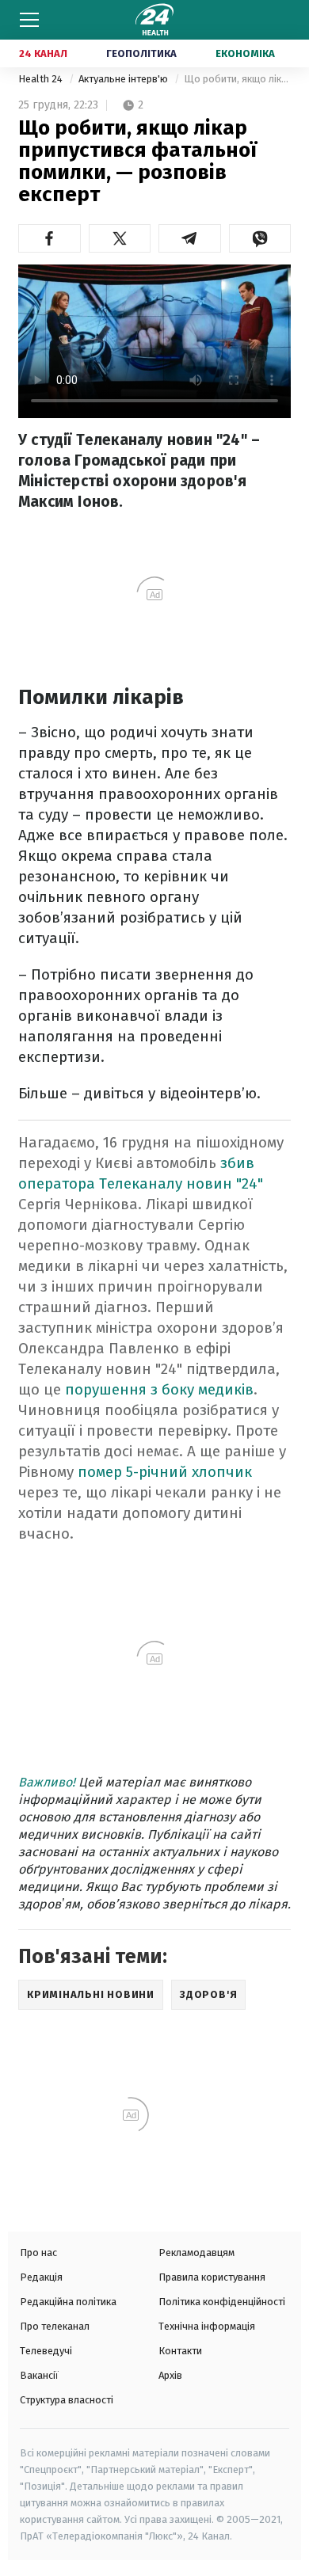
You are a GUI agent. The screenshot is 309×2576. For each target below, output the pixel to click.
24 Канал (43, 53)
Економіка (245, 53)
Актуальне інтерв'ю (124, 79)
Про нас (38, 2253)
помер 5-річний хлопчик (165, 1472)
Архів (170, 2375)
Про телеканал (55, 2326)
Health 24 (42, 79)
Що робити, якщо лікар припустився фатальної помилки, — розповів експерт (237, 79)
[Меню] (29, 20)
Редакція (41, 2277)
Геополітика (141, 53)
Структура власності (67, 2400)
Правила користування (212, 2277)
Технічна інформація (207, 2326)
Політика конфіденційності (222, 2302)
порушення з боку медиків (159, 1389)
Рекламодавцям (196, 2253)
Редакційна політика (68, 2302)
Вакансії (39, 2375)
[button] (50, 238)
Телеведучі (46, 2351)
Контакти (180, 2351)
